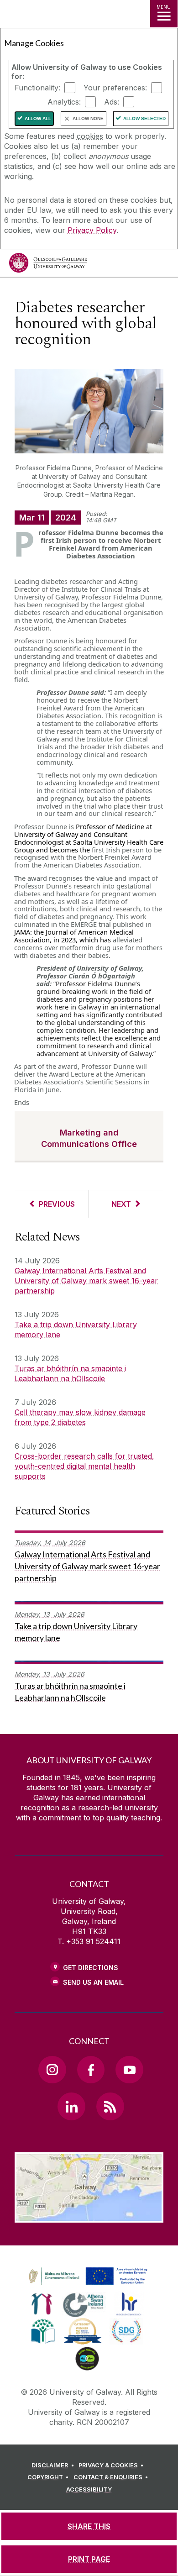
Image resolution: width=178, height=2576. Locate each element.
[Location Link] (89, 2216)
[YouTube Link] (129, 2070)
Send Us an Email (93, 1982)
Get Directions (91, 1968)
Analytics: (64, 102)
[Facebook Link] (91, 2070)
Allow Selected (144, 118)
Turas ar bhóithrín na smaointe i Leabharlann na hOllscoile (70, 1373)
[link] (87, 2276)
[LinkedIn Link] (71, 2106)
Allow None (88, 118)
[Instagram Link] (52, 2070)
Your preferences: (115, 88)
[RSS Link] (110, 2106)
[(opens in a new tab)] (89, 2285)
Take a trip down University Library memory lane (76, 1330)
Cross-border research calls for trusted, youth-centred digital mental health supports (84, 1466)
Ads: (112, 102)
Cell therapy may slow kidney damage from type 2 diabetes (80, 1417)
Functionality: (37, 88)
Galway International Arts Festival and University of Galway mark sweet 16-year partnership (86, 1281)
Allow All (38, 118)
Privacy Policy (92, 230)
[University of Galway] (48, 265)
